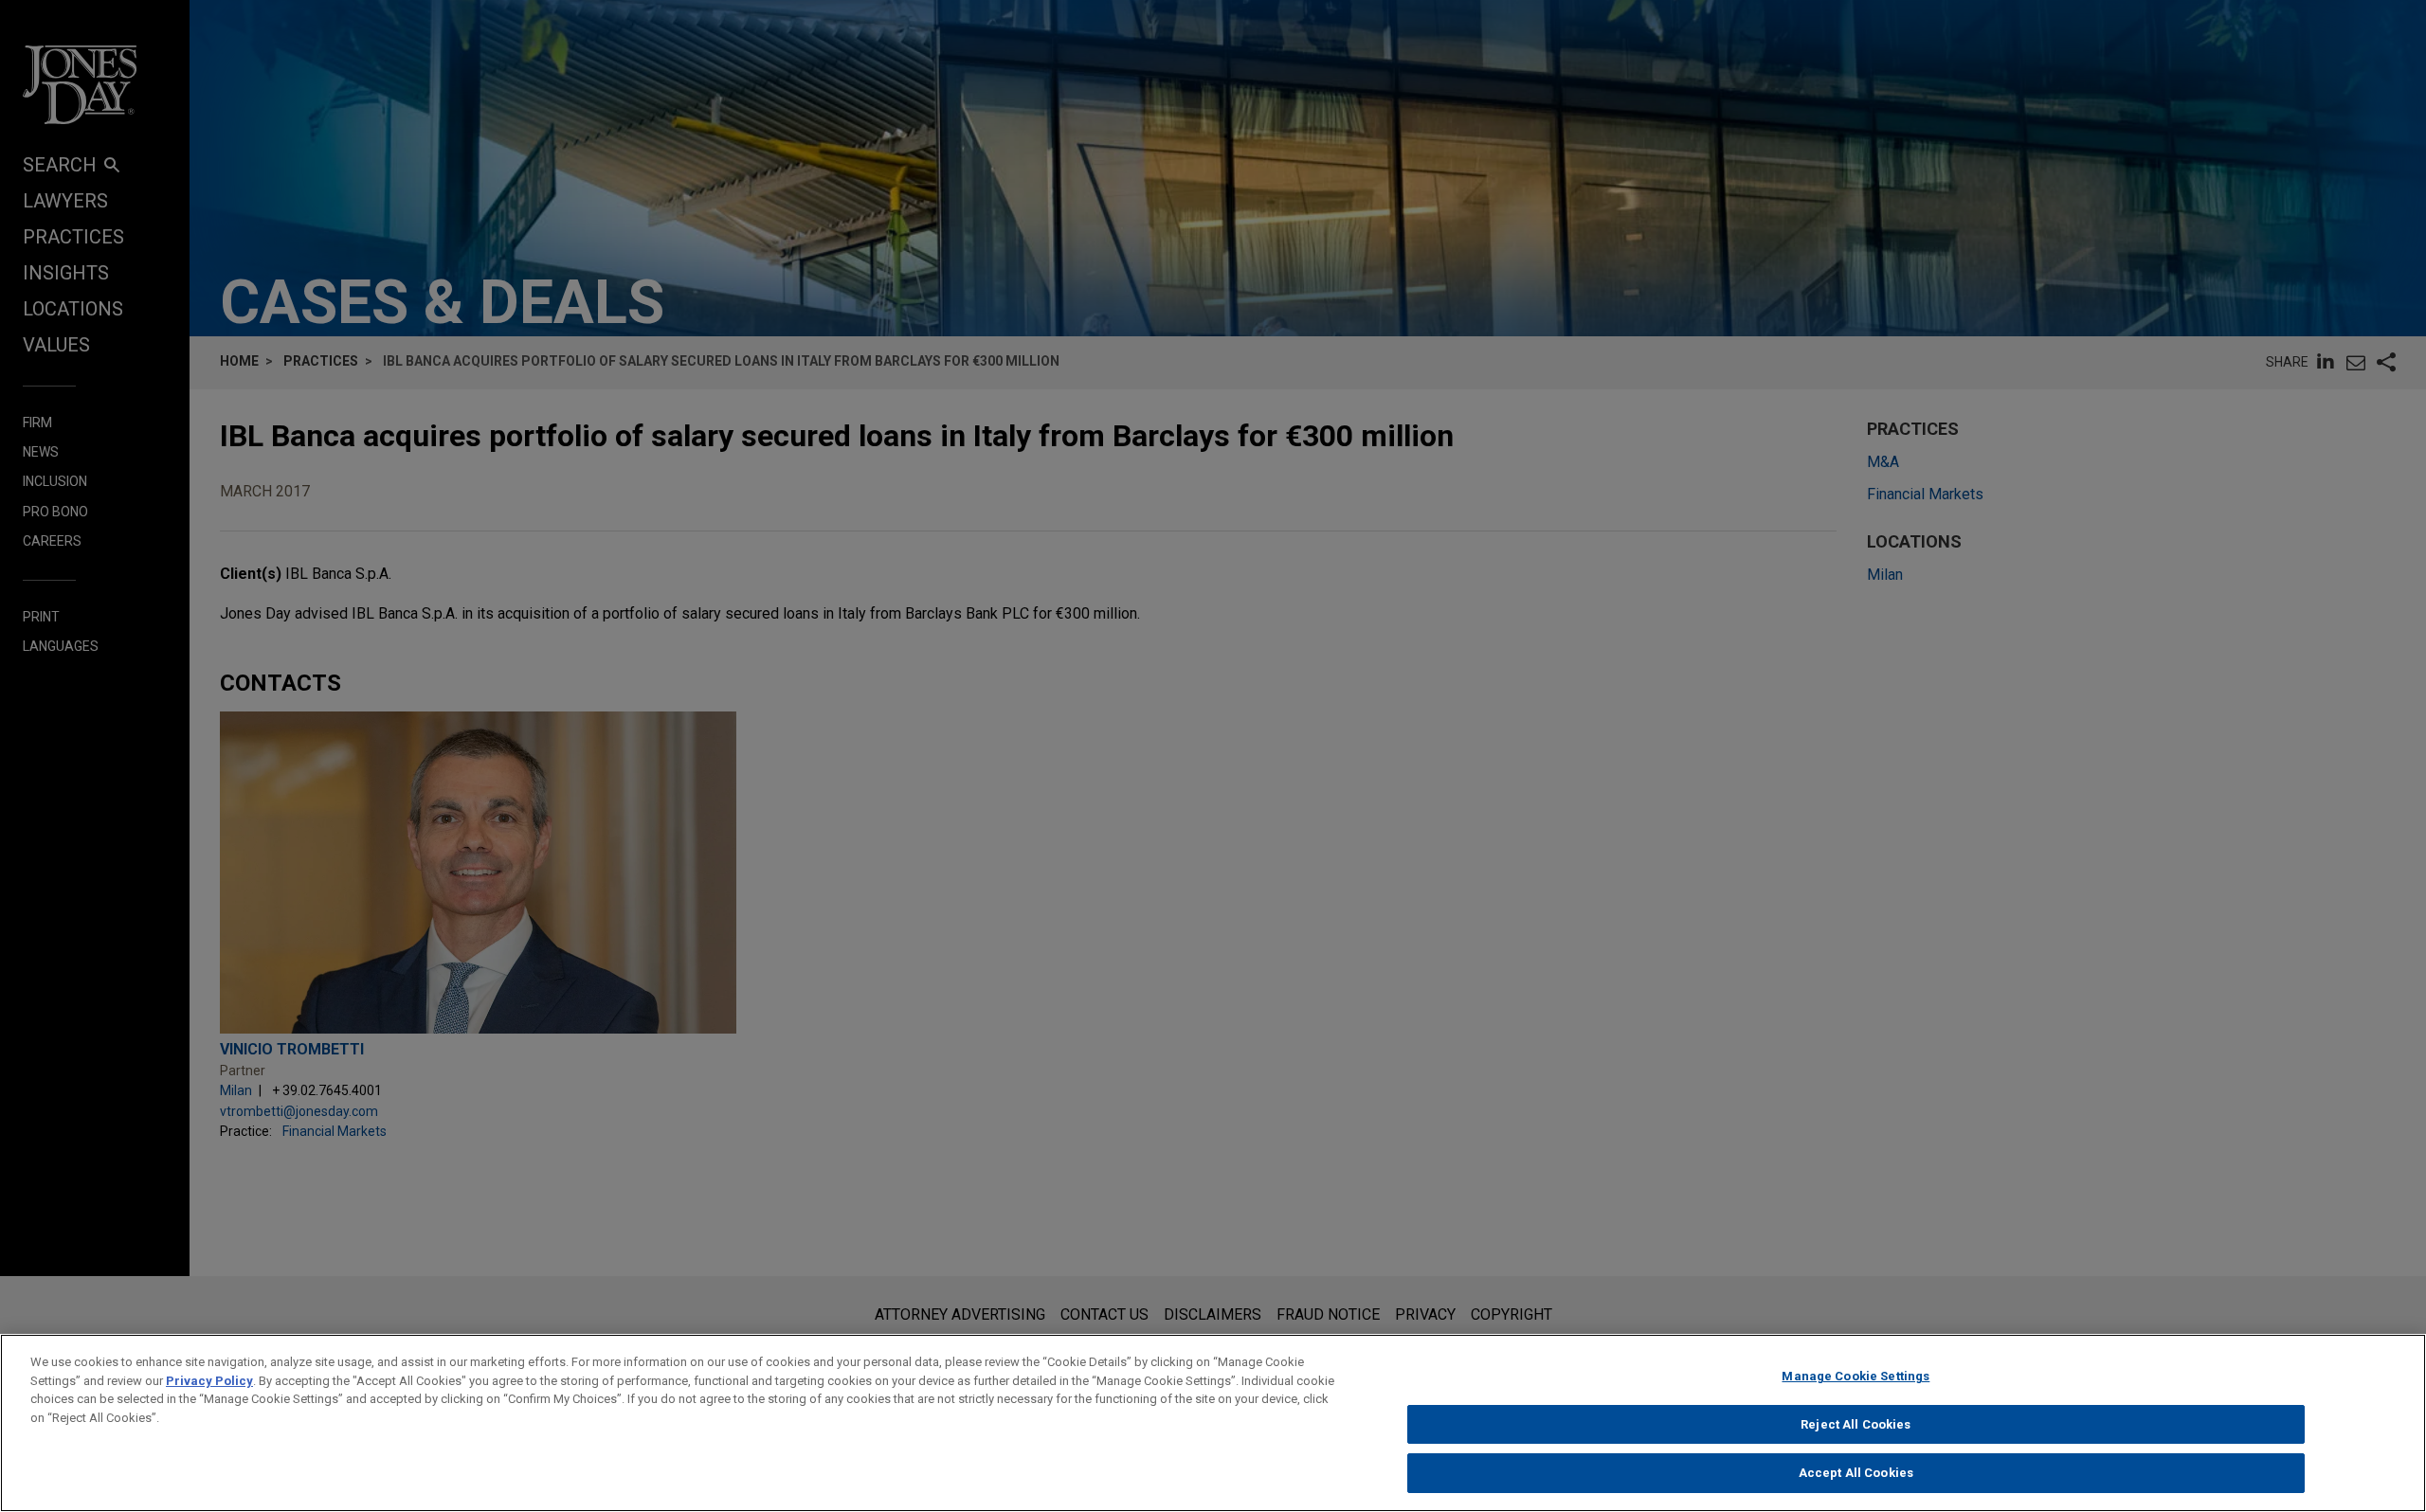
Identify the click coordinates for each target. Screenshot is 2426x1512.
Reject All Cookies (1856, 1424)
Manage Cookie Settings (1856, 1376)
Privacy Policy (209, 1381)
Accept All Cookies (1856, 1473)
